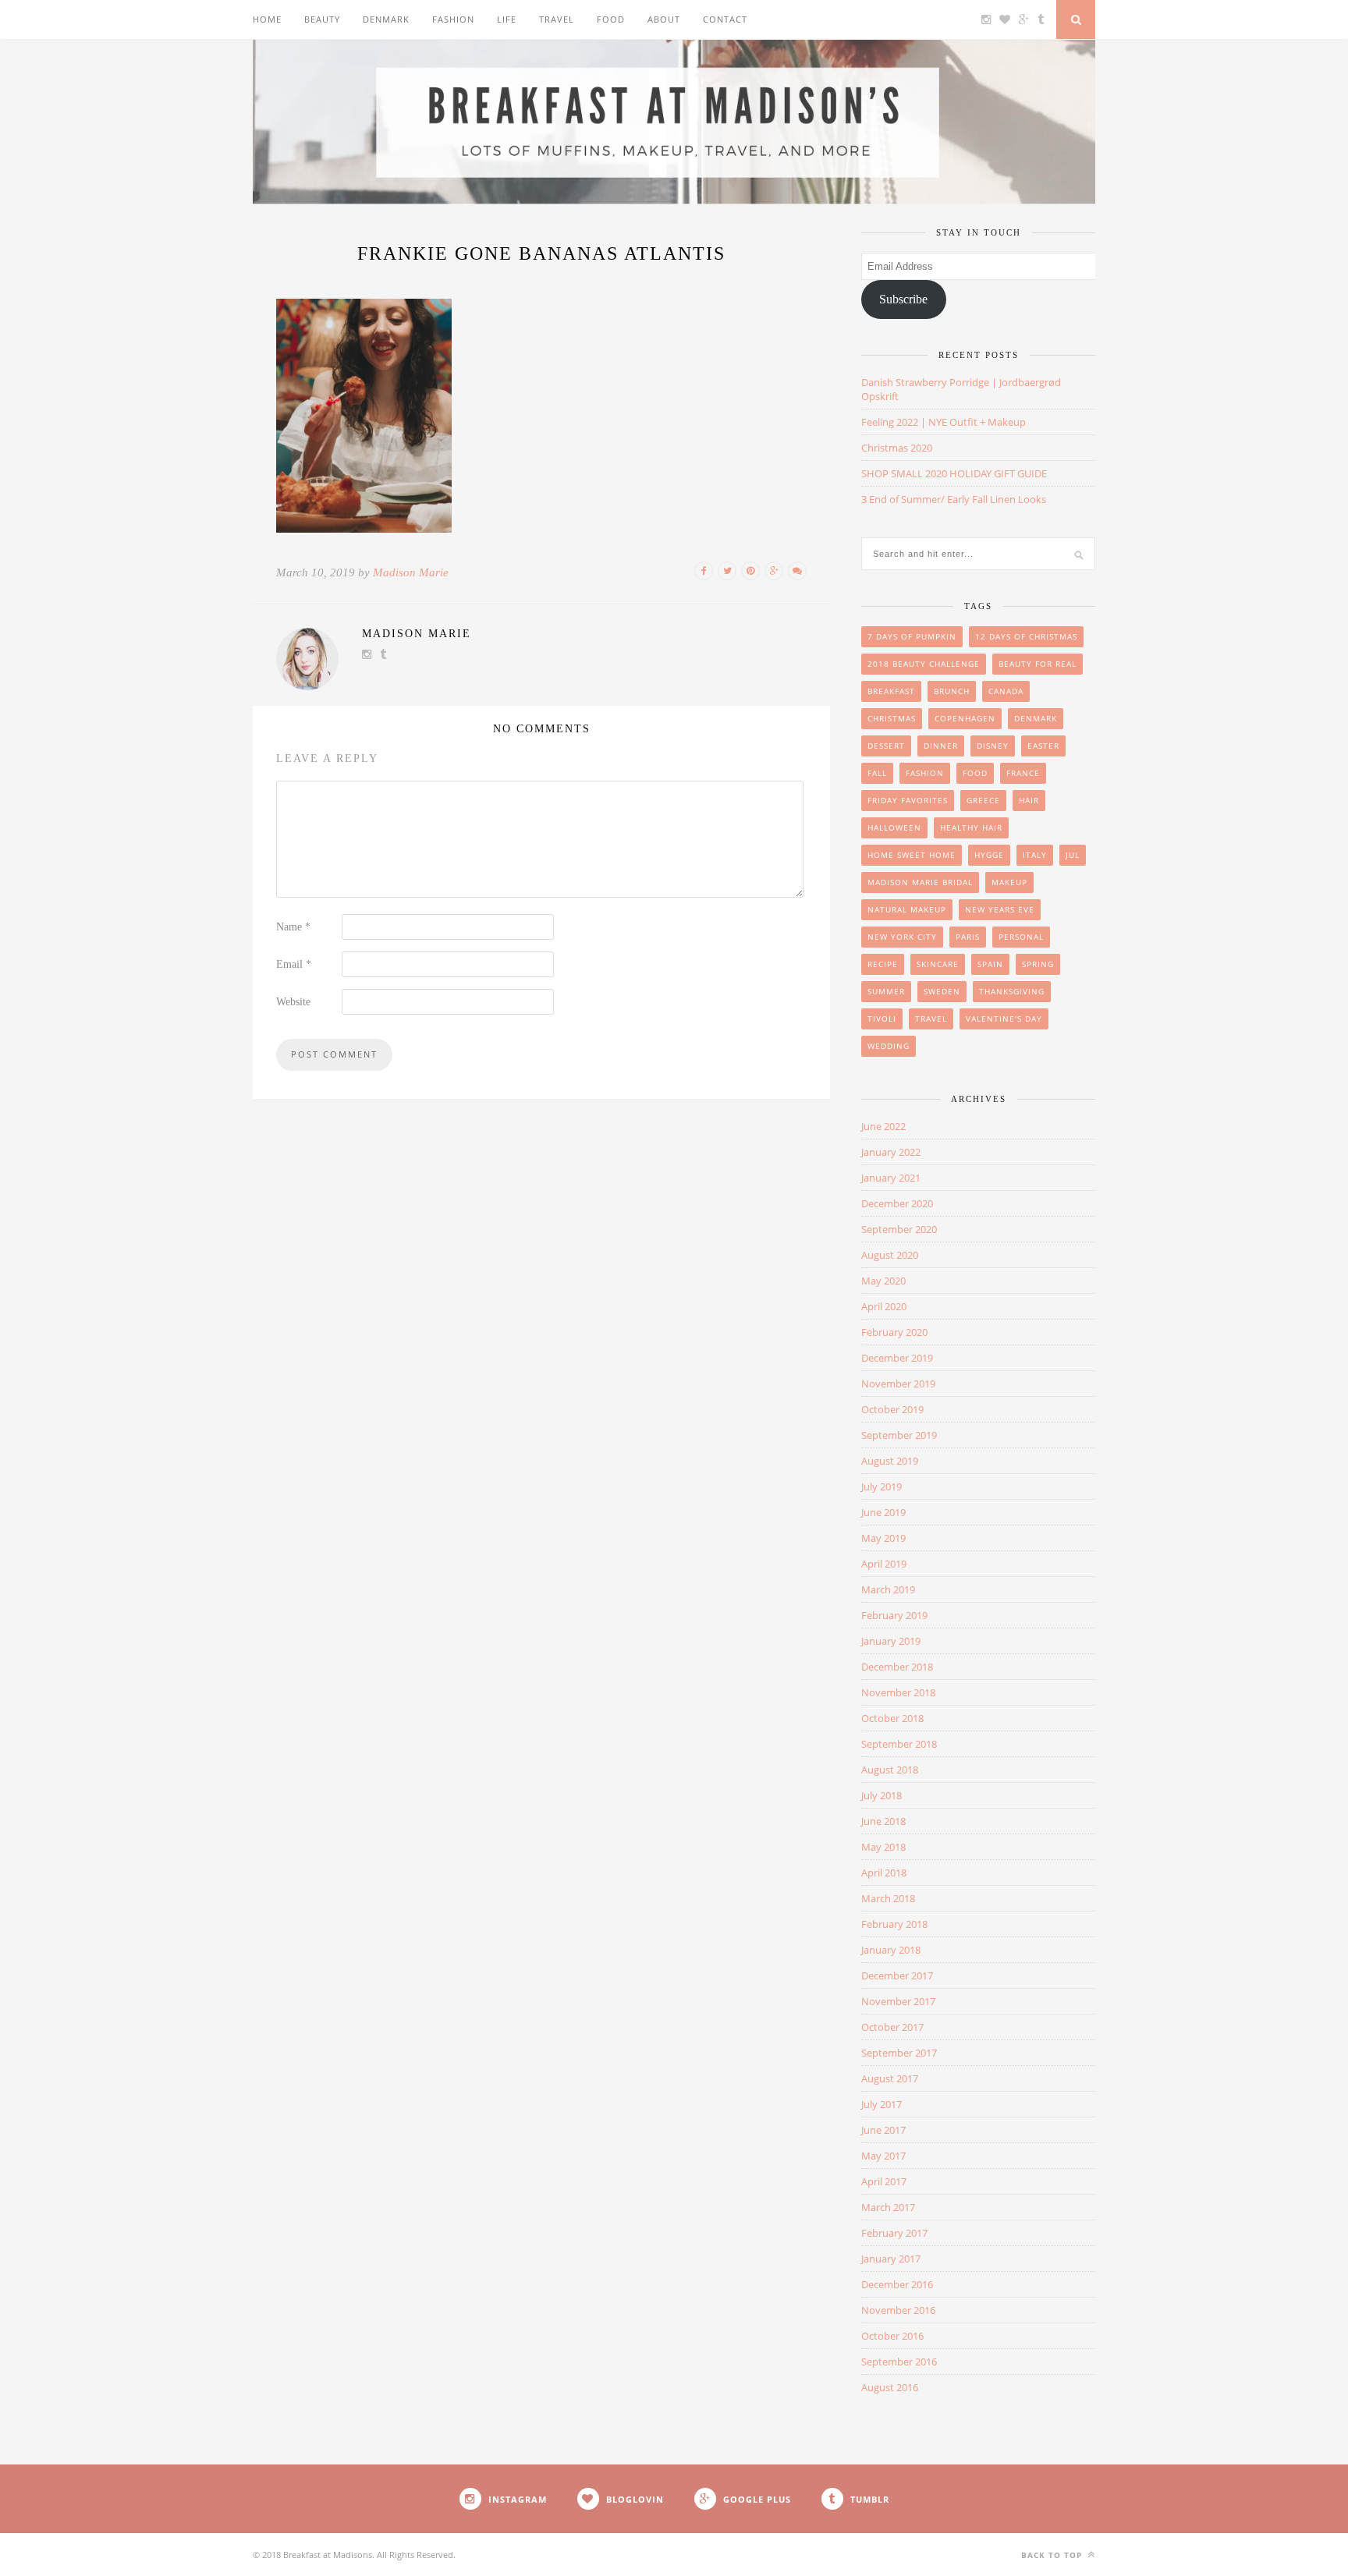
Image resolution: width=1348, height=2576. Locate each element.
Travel (557, 19)
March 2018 (888, 1898)
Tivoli (882, 1019)
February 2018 (894, 1924)
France (1023, 773)
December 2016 (897, 2284)
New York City (902, 937)
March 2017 (888, 2207)
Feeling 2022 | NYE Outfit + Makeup (944, 422)
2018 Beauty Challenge (924, 664)
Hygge (989, 855)
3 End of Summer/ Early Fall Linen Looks (954, 499)
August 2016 (890, 2387)
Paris (968, 937)
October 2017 (892, 2027)
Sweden (942, 991)
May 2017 (883, 2156)
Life (507, 19)
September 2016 (899, 2362)
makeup (1009, 882)
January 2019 (891, 1641)
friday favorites (908, 800)
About (664, 19)
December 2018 (897, 1667)
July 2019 (882, 1486)
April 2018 (884, 1873)
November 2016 (898, 2310)
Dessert (886, 746)
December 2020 (897, 1203)
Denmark (386, 19)
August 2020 (890, 1255)
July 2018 (882, 1795)
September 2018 (899, 1744)
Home (267, 19)
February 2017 (894, 2233)
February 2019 (894, 1615)
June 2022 (883, 1126)
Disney (993, 746)
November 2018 (898, 1692)
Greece (983, 800)
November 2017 (898, 2001)
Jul (1073, 855)
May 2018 (883, 1847)
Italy (1035, 855)
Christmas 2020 (897, 448)
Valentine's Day (1004, 1019)
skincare (938, 964)
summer (886, 991)
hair (1029, 800)
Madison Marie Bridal (920, 882)
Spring (1038, 964)
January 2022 (891, 1152)
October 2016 (892, 2336)
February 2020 (894, 1332)
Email (294, 964)
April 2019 (884, 1564)
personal (1021, 937)
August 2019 (890, 1461)
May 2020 (883, 1281)
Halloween (894, 827)
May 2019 (883, 1538)
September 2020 (899, 1229)
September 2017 (899, 2053)
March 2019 (888, 1589)
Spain (990, 964)
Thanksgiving (1012, 991)
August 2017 (890, 2078)
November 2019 (898, 1384)
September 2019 (899, 1435)
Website (293, 1002)
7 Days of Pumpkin (912, 636)
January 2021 (891, 1178)
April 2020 (884, 1306)
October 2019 (892, 1409)
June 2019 (883, 1512)
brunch (952, 691)
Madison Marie (411, 572)
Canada (1006, 691)
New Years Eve (1000, 909)
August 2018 (890, 1770)
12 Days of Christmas (1026, 636)
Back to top (1053, 2555)
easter (1043, 746)
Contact (725, 19)
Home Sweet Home (912, 855)
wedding (889, 1046)
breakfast (891, 691)
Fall (877, 773)
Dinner (941, 746)
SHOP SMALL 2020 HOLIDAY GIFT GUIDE (954, 473)
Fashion (453, 19)
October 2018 (892, 1718)
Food (611, 19)
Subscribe (903, 299)
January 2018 (891, 1950)
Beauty (322, 19)
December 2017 (897, 1975)
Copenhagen (965, 718)
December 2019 (897, 1358)
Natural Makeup (907, 909)
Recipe (883, 964)
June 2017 (883, 2130)
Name (293, 927)
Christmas (892, 718)
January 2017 (891, 2259)
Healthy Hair (971, 827)
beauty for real (1038, 664)
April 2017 (884, 2181)
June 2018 (883, 1821)
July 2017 (882, 2104)
